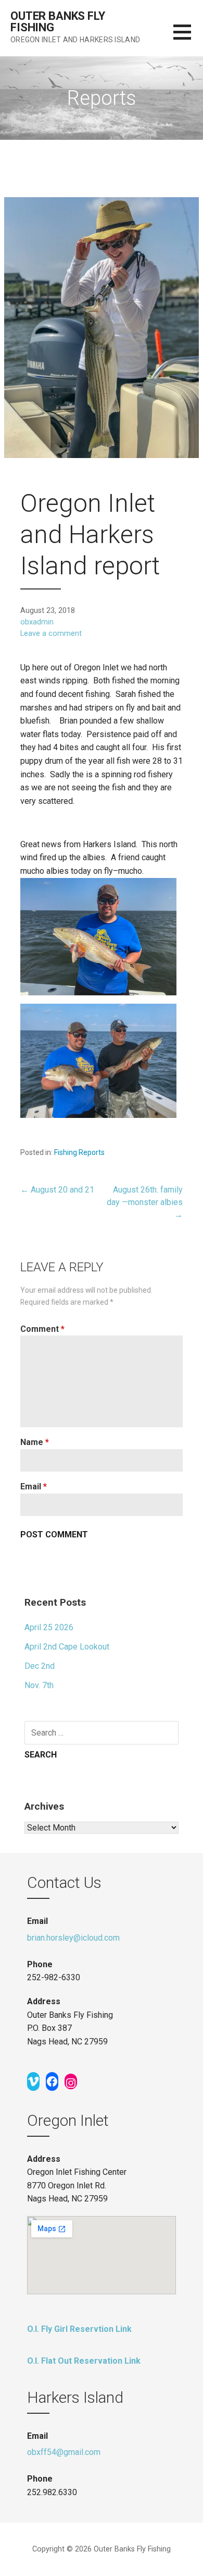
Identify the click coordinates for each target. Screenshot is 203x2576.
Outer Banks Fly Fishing (58, 22)
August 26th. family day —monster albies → (145, 1202)
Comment (42, 1329)
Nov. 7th (39, 1685)
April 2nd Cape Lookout (67, 1647)
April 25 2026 (49, 1627)
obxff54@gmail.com (64, 2452)
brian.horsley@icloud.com (73, 1938)
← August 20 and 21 (57, 1190)
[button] (188, 38)
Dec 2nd (40, 1666)
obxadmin (37, 622)
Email (34, 1486)
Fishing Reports (79, 1152)
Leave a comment (51, 634)
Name (35, 1442)
